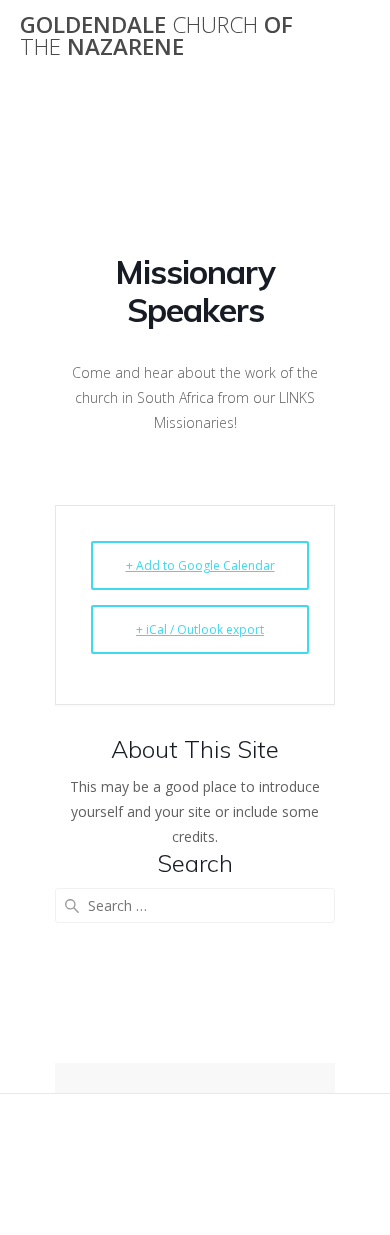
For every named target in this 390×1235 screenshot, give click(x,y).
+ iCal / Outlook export (200, 629)
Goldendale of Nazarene (156, 36)
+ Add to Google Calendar (200, 565)
